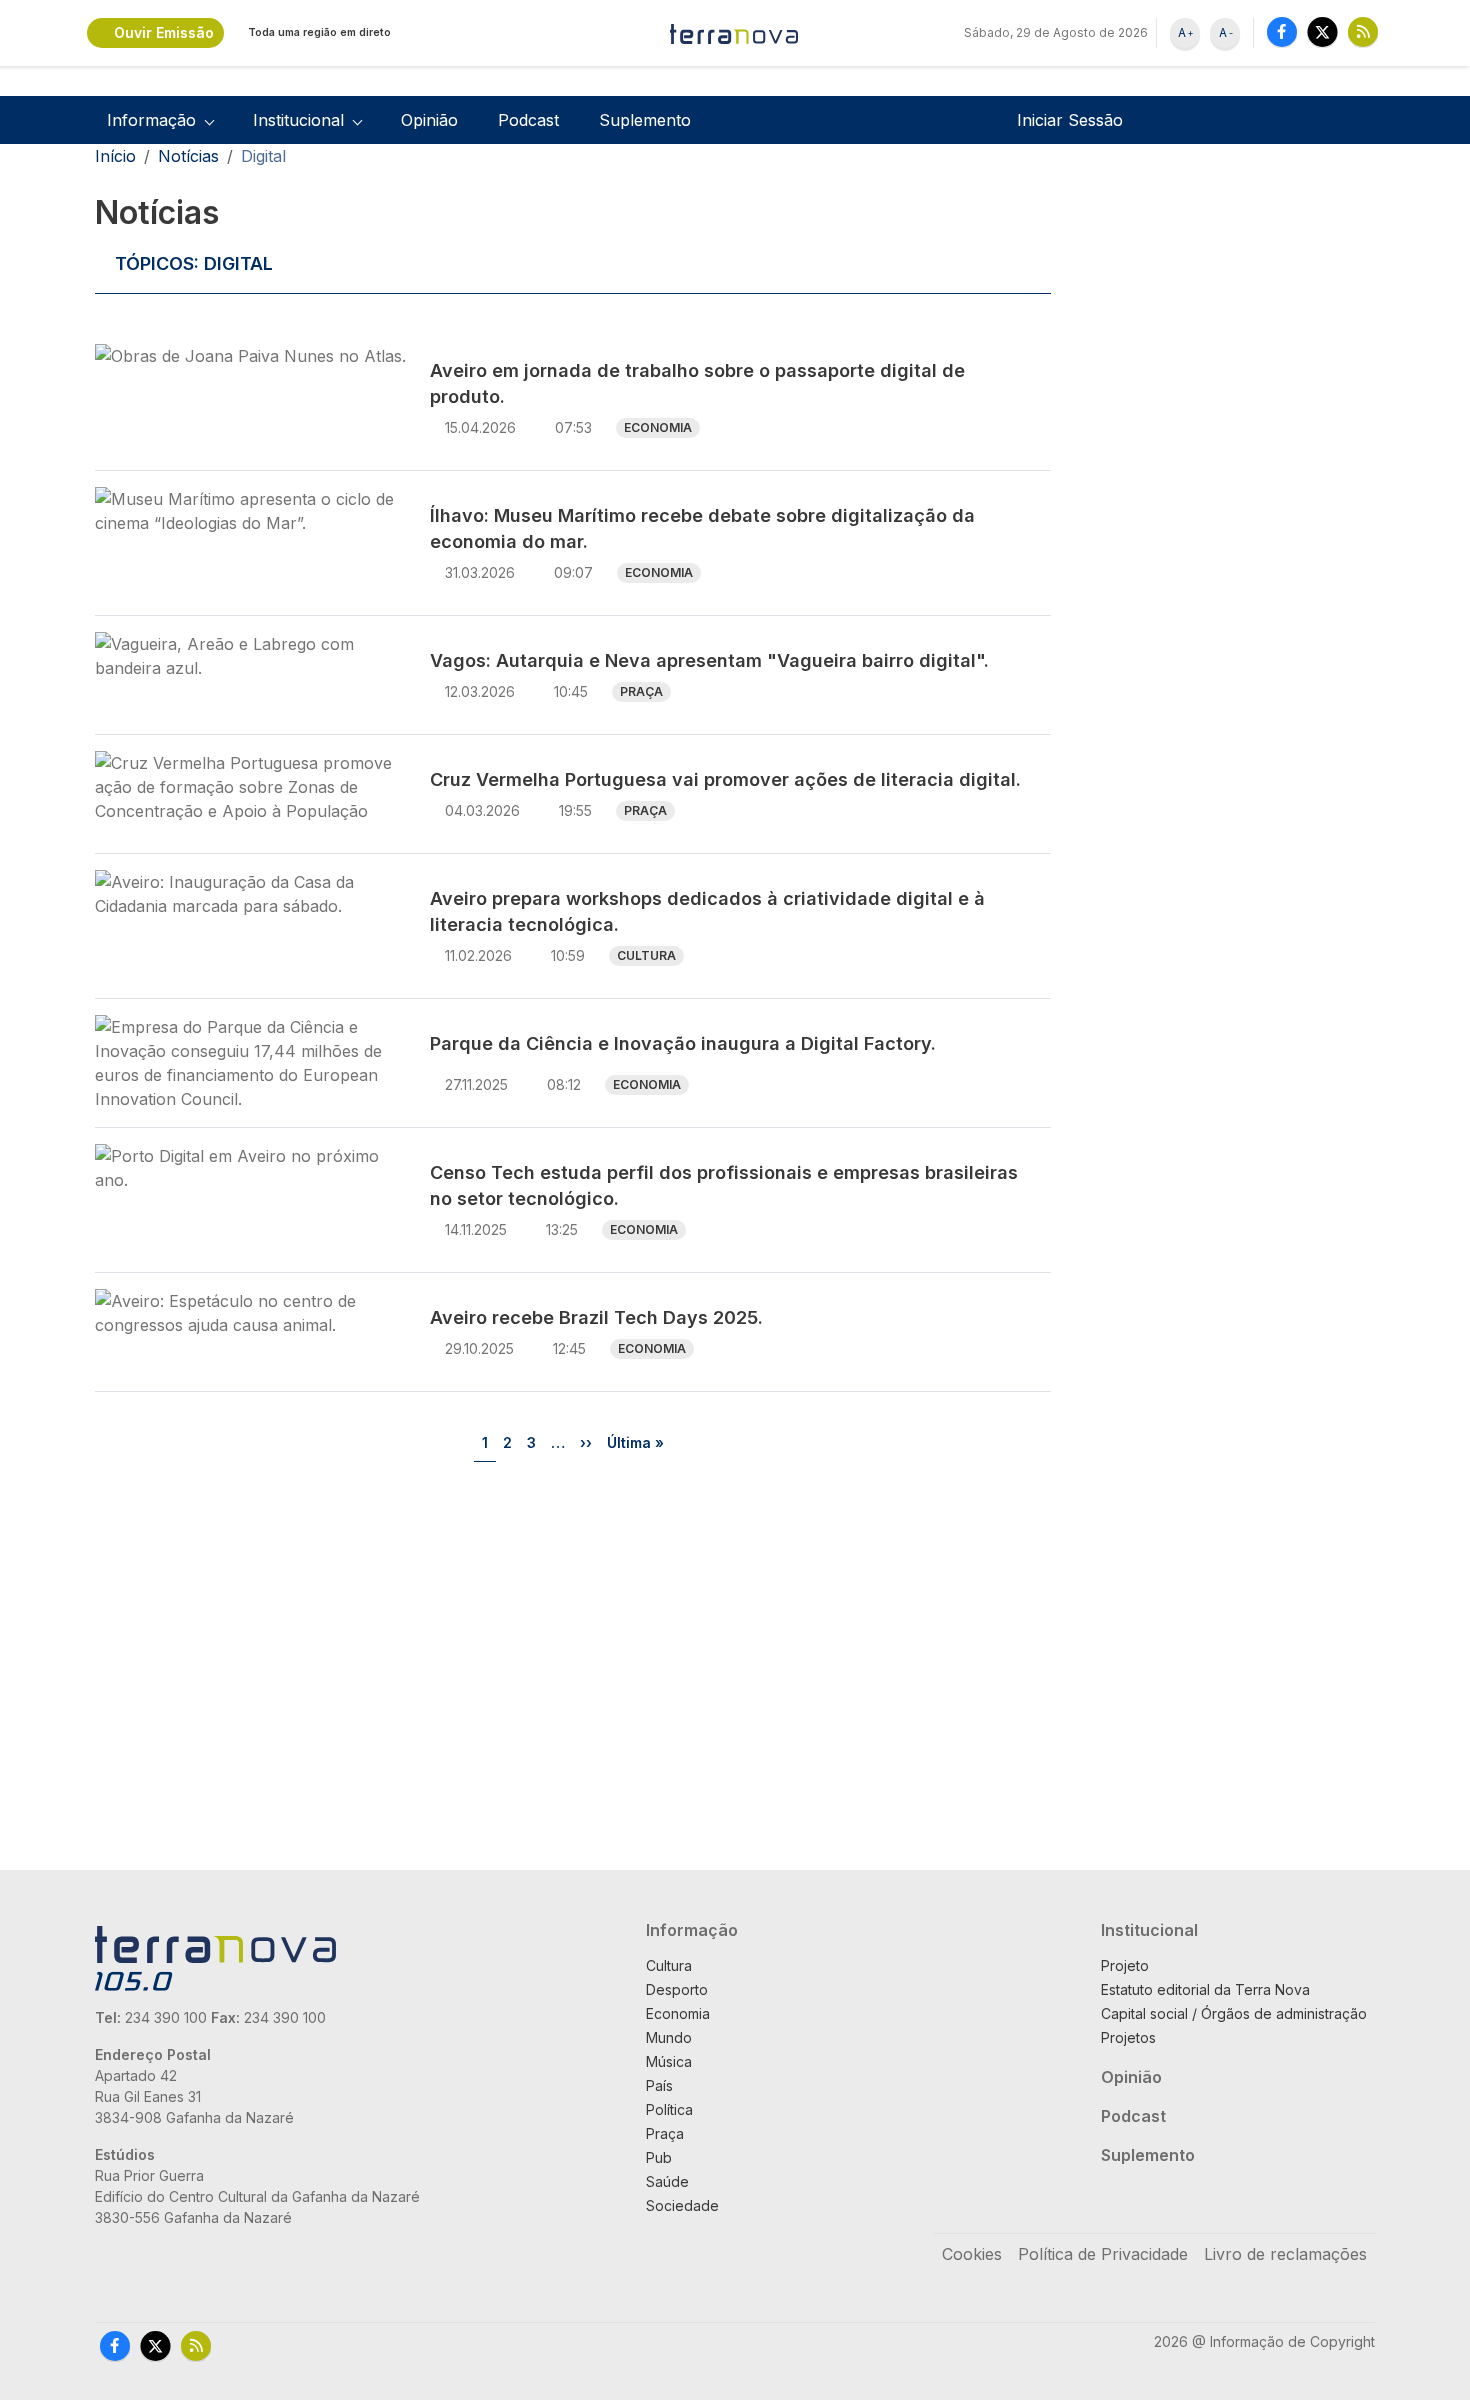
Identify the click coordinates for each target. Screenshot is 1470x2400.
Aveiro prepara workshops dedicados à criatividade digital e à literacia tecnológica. (707, 911)
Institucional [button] (298, 120)
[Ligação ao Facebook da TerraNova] (1282, 31)
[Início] (735, 33)
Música (669, 2061)
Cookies (972, 2254)
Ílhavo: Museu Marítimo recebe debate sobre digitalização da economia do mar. (702, 528)
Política (669, 2109)
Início (115, 156)
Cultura (646, 955)
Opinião (429, 120)
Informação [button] (151, 120)
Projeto (1125, 1965)
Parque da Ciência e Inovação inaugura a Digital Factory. (683, 1043)
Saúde (667, 2181)
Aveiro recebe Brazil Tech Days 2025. (596, 1317)
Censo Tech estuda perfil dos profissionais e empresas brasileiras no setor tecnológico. (724, 1185)
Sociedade (682, 2205)
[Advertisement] (1217, 492)
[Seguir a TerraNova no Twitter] (1322, 31)
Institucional (1149, 1930)
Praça (641, 691)
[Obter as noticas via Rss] (1363, 31)
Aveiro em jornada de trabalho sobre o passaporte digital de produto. (697, 383)
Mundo (669, 2037)
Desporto (677, 1989)
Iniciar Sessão (1070, 120)
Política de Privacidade (1103, 2254)
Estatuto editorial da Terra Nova (1205, 1989)
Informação (692, 1930)
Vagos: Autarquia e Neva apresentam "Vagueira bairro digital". (709, 660)
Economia (658, 427)
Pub (659, 2157)
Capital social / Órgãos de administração (1234, 2013)
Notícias (188, 156)
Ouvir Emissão (164, 32)
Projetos (1128, 2037)
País (659, 2085)
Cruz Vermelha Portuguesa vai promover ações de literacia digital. (725, 779)
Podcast (528, 120)
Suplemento (645, 120)
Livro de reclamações (1285, 2254)
